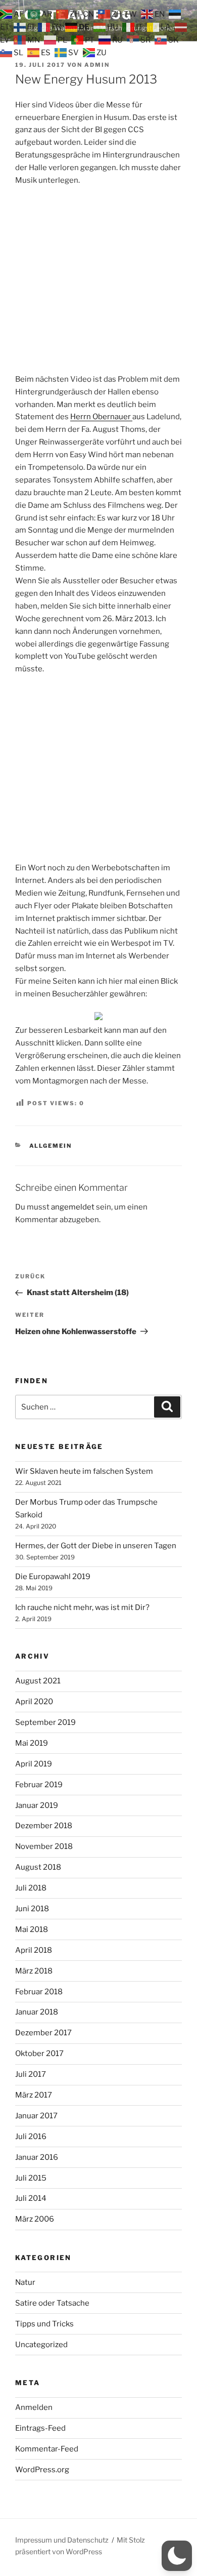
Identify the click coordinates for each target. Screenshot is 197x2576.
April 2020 (34, 1702)
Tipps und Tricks (44, 2324)
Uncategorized (41, 2345)
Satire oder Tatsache (52, 2303)
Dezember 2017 (43, 2033)
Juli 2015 (31, 2178)
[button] (177, 2556)
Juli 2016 (31, 2137)
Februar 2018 (39, 1992)
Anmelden (34, 2407)
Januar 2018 (37, 2012)
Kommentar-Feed (47, 2449)
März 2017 (34, 2095)
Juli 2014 (31, 2198)
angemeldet (73, 1207)
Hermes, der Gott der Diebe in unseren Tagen (96, 1546)
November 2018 (44, 1846)
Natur (25, 2282)
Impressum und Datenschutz (62, 2540)
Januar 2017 (36, 2116)
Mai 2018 (32, 1929)
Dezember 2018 (44, 1826)
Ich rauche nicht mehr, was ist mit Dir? (82, 1607)
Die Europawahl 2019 (53, 1577)
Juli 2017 (31, 2074)
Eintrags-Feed (40, 2428)
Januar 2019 (37, 1805)
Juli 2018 (31, 1888)
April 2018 (34, 1950)
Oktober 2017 (39, 2054)
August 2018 (38, 1867)
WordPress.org (42, 2470)
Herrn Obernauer (101, 417)
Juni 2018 (32, 1909)
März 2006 (35, 2219)
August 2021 (38, 1681)
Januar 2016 (37, 2157)
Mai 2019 (32, 1743)
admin (97, 65)
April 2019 (34, 1764)
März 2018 (34, 1971)
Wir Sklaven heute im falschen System (84, 1471)
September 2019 (45, 1722)
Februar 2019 (39, 1785)
